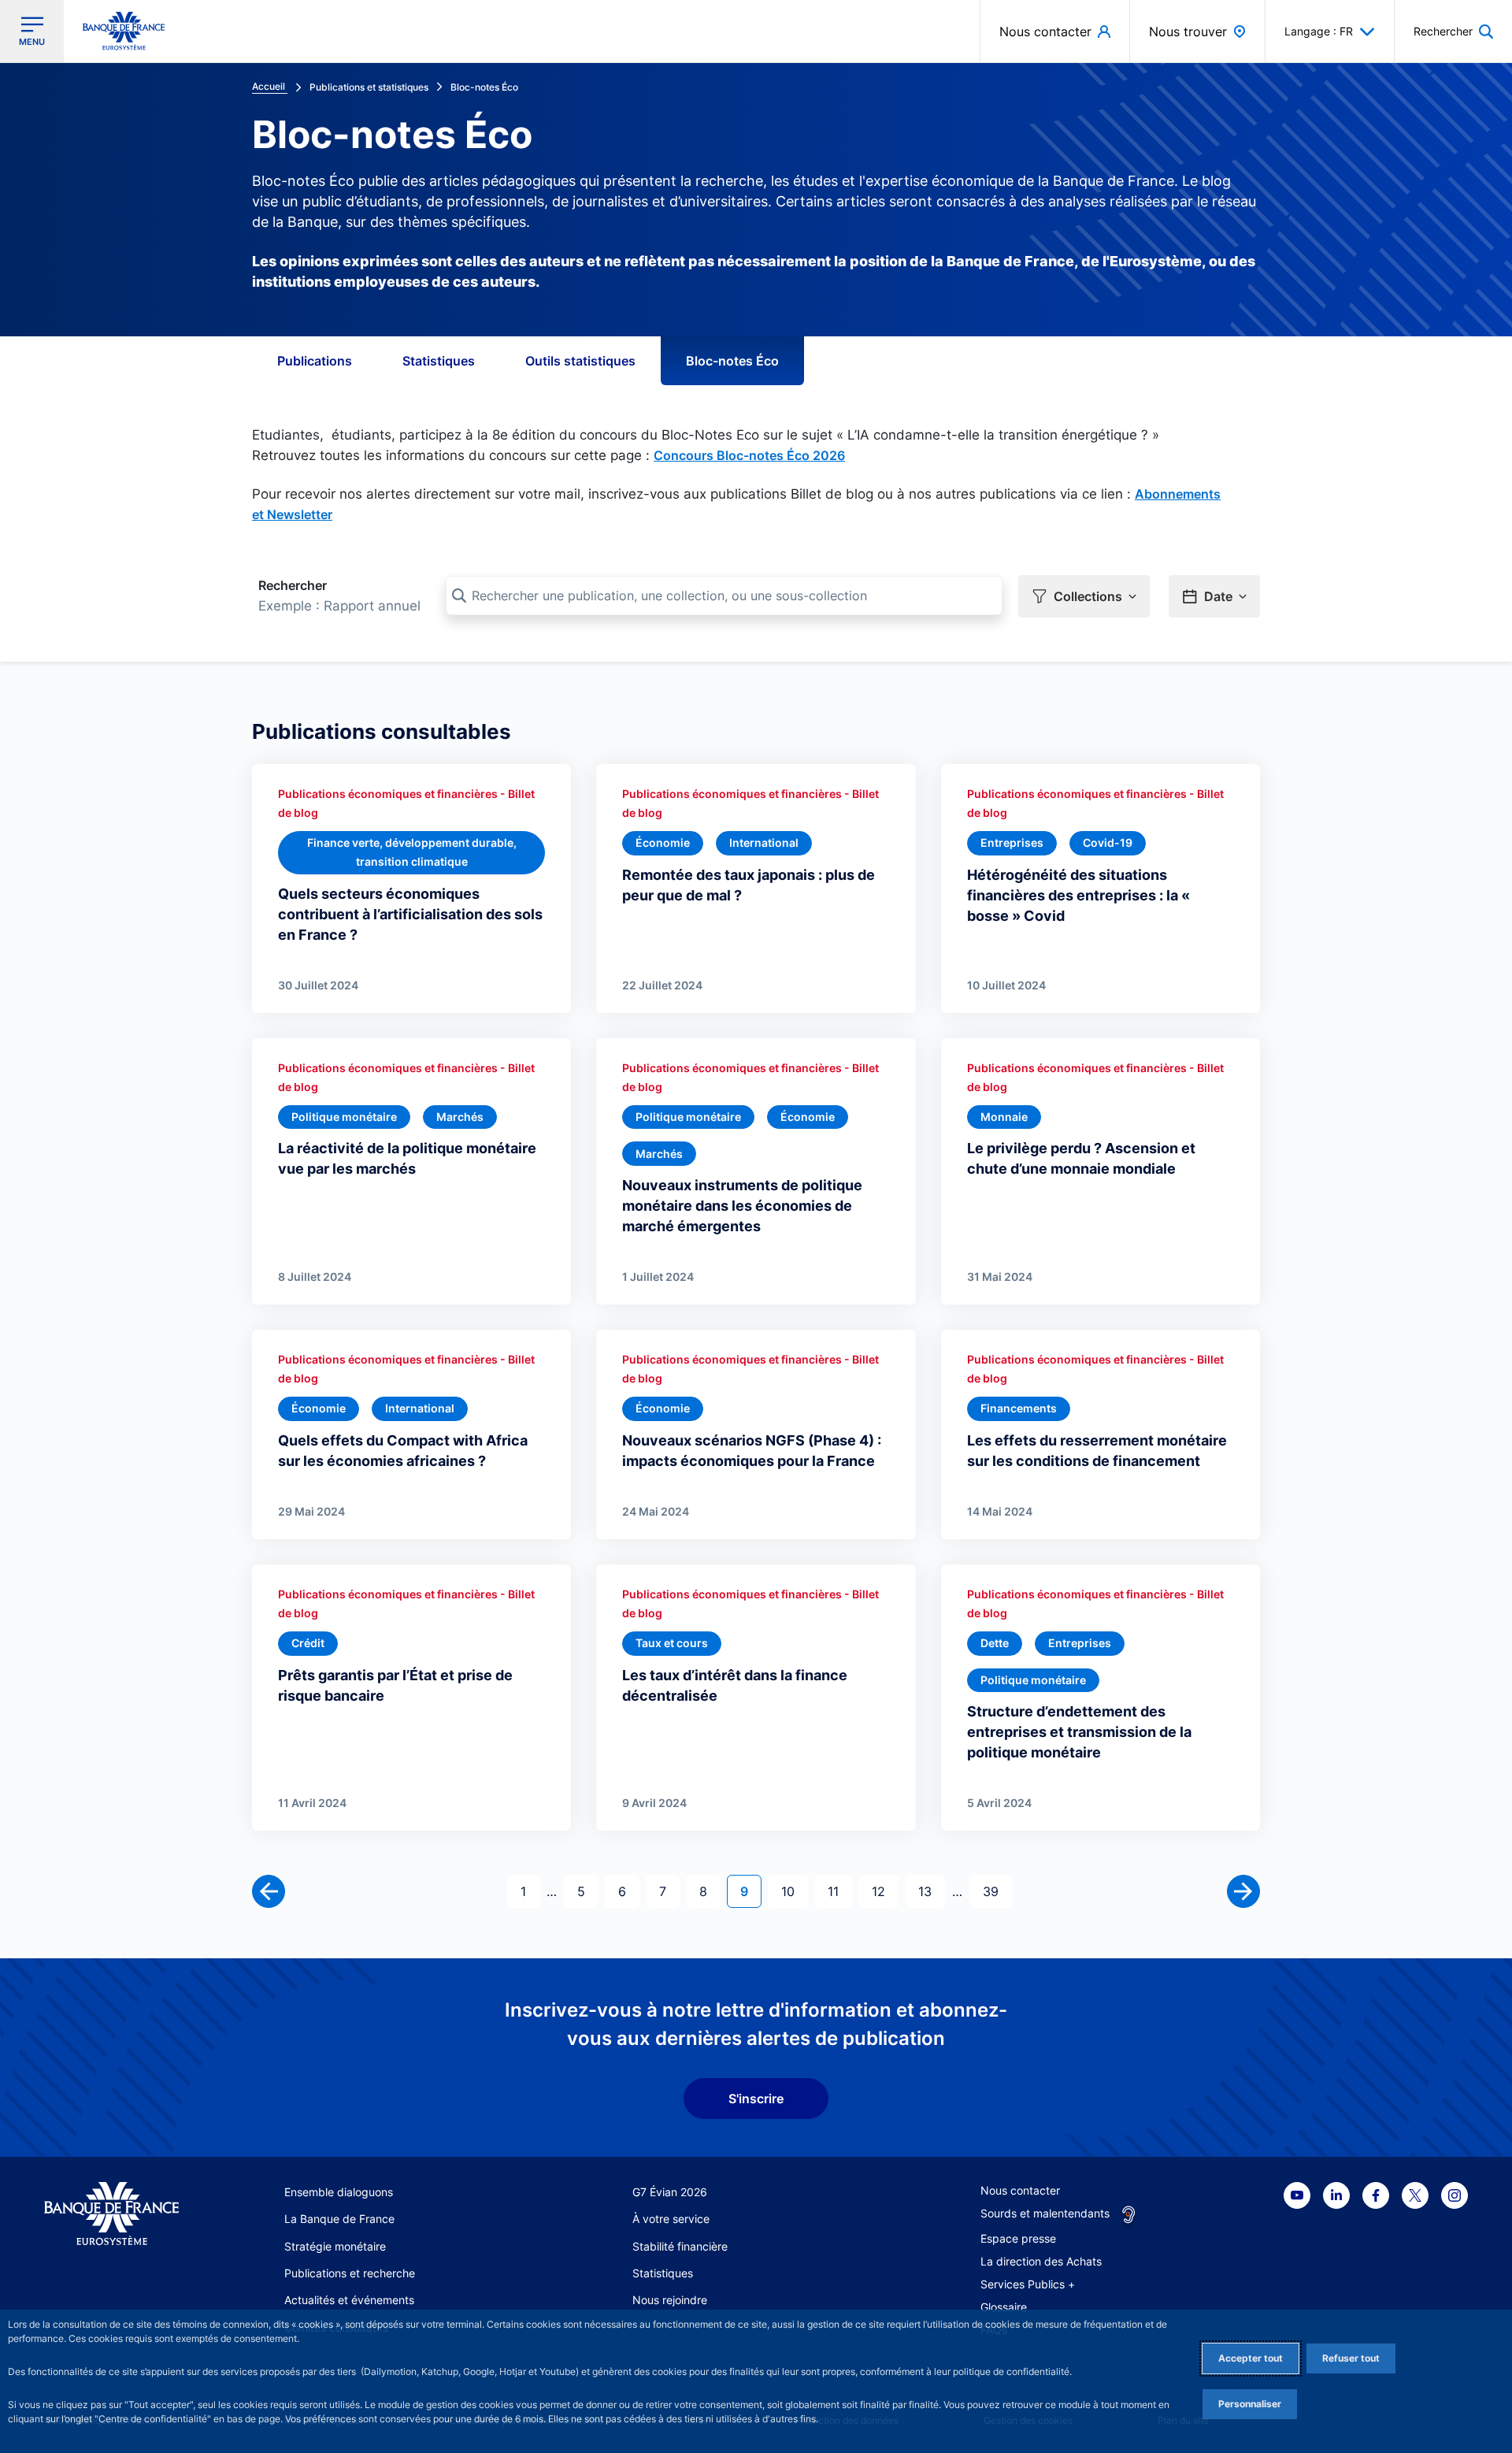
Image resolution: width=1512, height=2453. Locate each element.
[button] (1453, 31)
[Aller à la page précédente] (269, 1891)
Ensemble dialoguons (339, 2192)
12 (885, 1891)
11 (839, 1891)
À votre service (671, 2219)
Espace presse (1018, 2238)
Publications (315, 361)
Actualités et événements (349, 2300)
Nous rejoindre (670, 2300)
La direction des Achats (1041, 2261)
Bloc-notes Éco (732, 361)
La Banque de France (339, 2219)
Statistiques (439, 361)
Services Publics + (1028, 2284)
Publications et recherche (350, 2273)
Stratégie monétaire (335, 2246)
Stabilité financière (680, 2246)
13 (931, 1891)
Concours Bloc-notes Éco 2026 (749, 455)
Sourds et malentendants (1045, 2213)
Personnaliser (1250, 2404)
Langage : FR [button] (1319, 31)
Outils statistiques (580, 361)
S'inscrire (756, 2099)
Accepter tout (1251, 2358)
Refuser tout (1351, 2358)
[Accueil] (111, 2214)
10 (794, 1891)
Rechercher (293, 585)
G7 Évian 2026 (670, 2192)
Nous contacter (1020, 2190)
